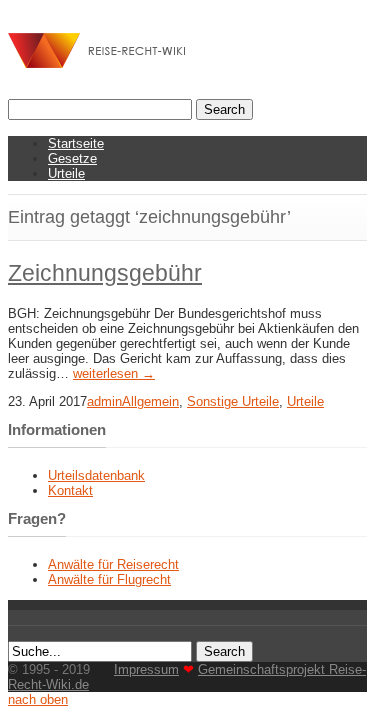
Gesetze (72, 158)
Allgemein (150, 401)
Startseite (76, 143)
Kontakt (70, 490)
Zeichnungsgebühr (105, 273)
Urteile (66, 173)
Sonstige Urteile (233, 401)
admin (104, 401)
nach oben (38, 699)
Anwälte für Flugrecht (109, 579)
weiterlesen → (114, 373)
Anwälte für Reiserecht (113, 564)
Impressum (146, 669)
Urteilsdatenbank (96, 475)
